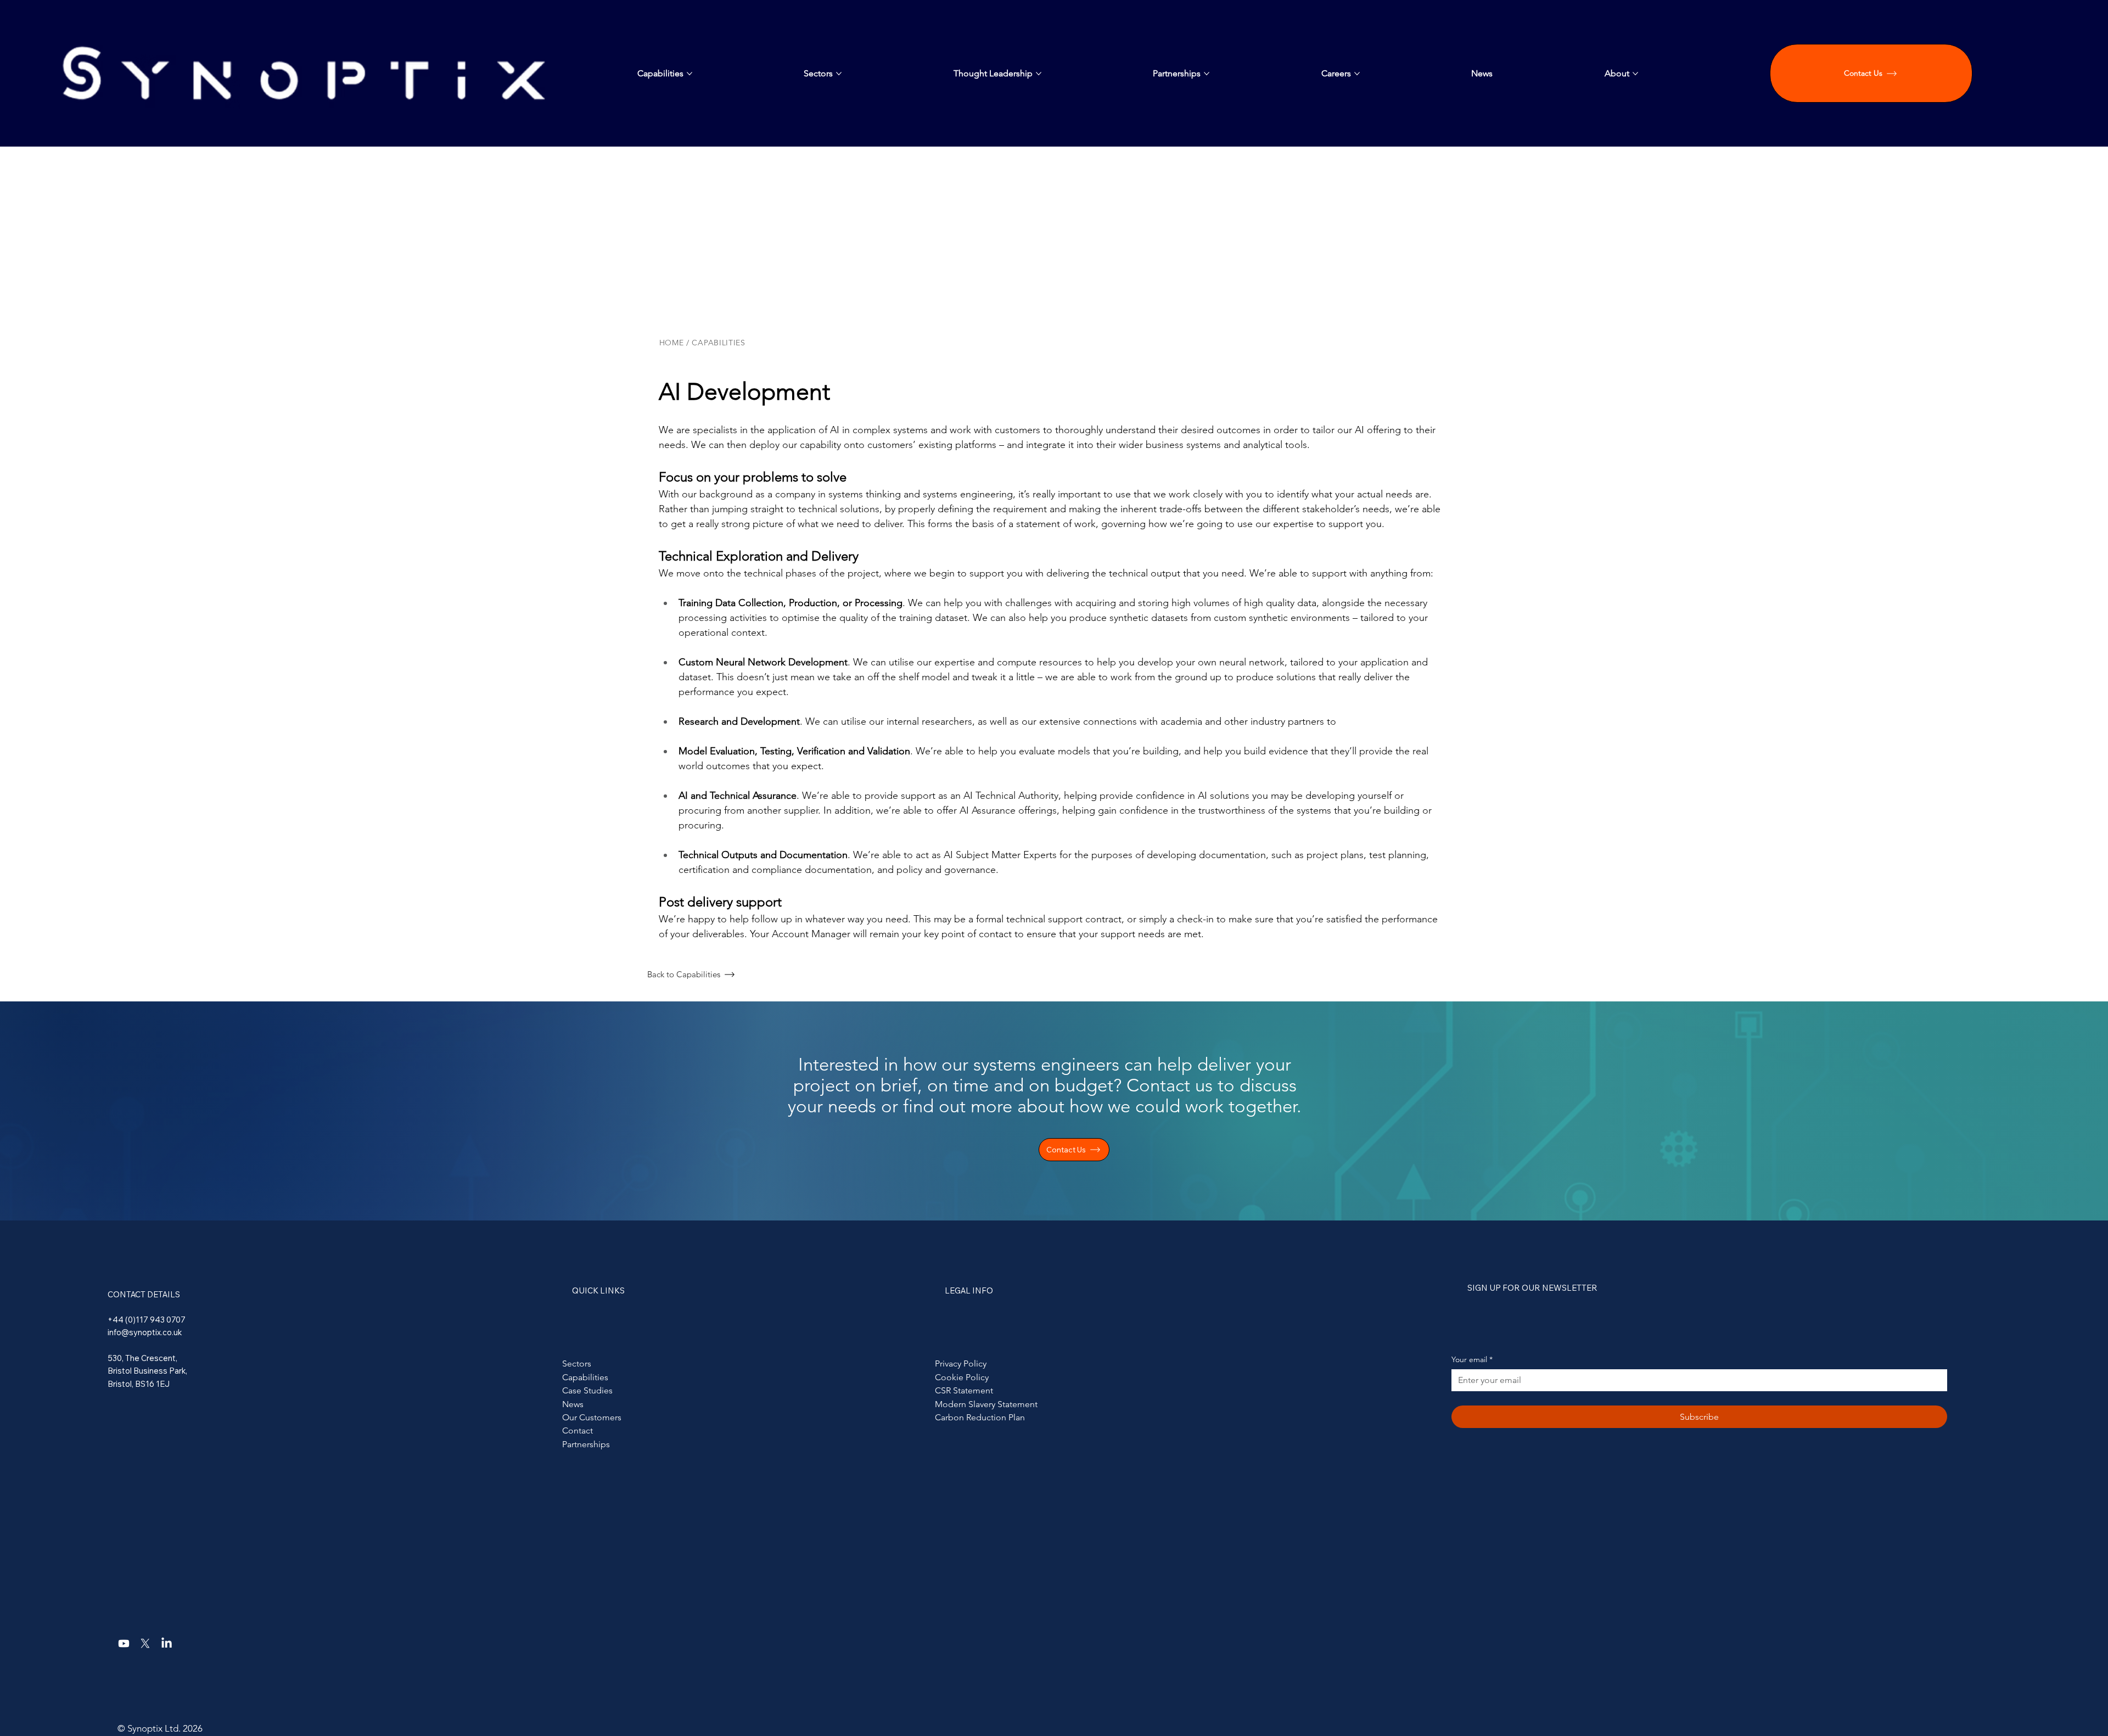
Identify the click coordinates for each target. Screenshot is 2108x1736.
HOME (672, 343)
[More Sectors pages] (839, 74)
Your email (1472, 1359)
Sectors (577, 1363)
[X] (145, 1643)
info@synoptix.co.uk (145, 1332)
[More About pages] (1635, 74)
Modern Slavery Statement (986, 1404)
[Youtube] (124, 1643)
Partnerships (586, 1444)
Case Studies (587, 1390)
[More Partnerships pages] (1207, 74)
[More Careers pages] (1357, 74)
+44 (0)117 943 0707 (147, 1320)
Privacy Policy (961, 1363)
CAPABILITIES (720, 343)
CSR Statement (964, 1390)
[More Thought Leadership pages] (1039, 74)
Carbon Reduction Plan (980, 1417)
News (573, 1404)
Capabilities (585, 1377)
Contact (578, 1430)
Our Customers (592, 1417)
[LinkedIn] (167, 1643)
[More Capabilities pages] (689, 74)
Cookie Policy (962, 1377)
